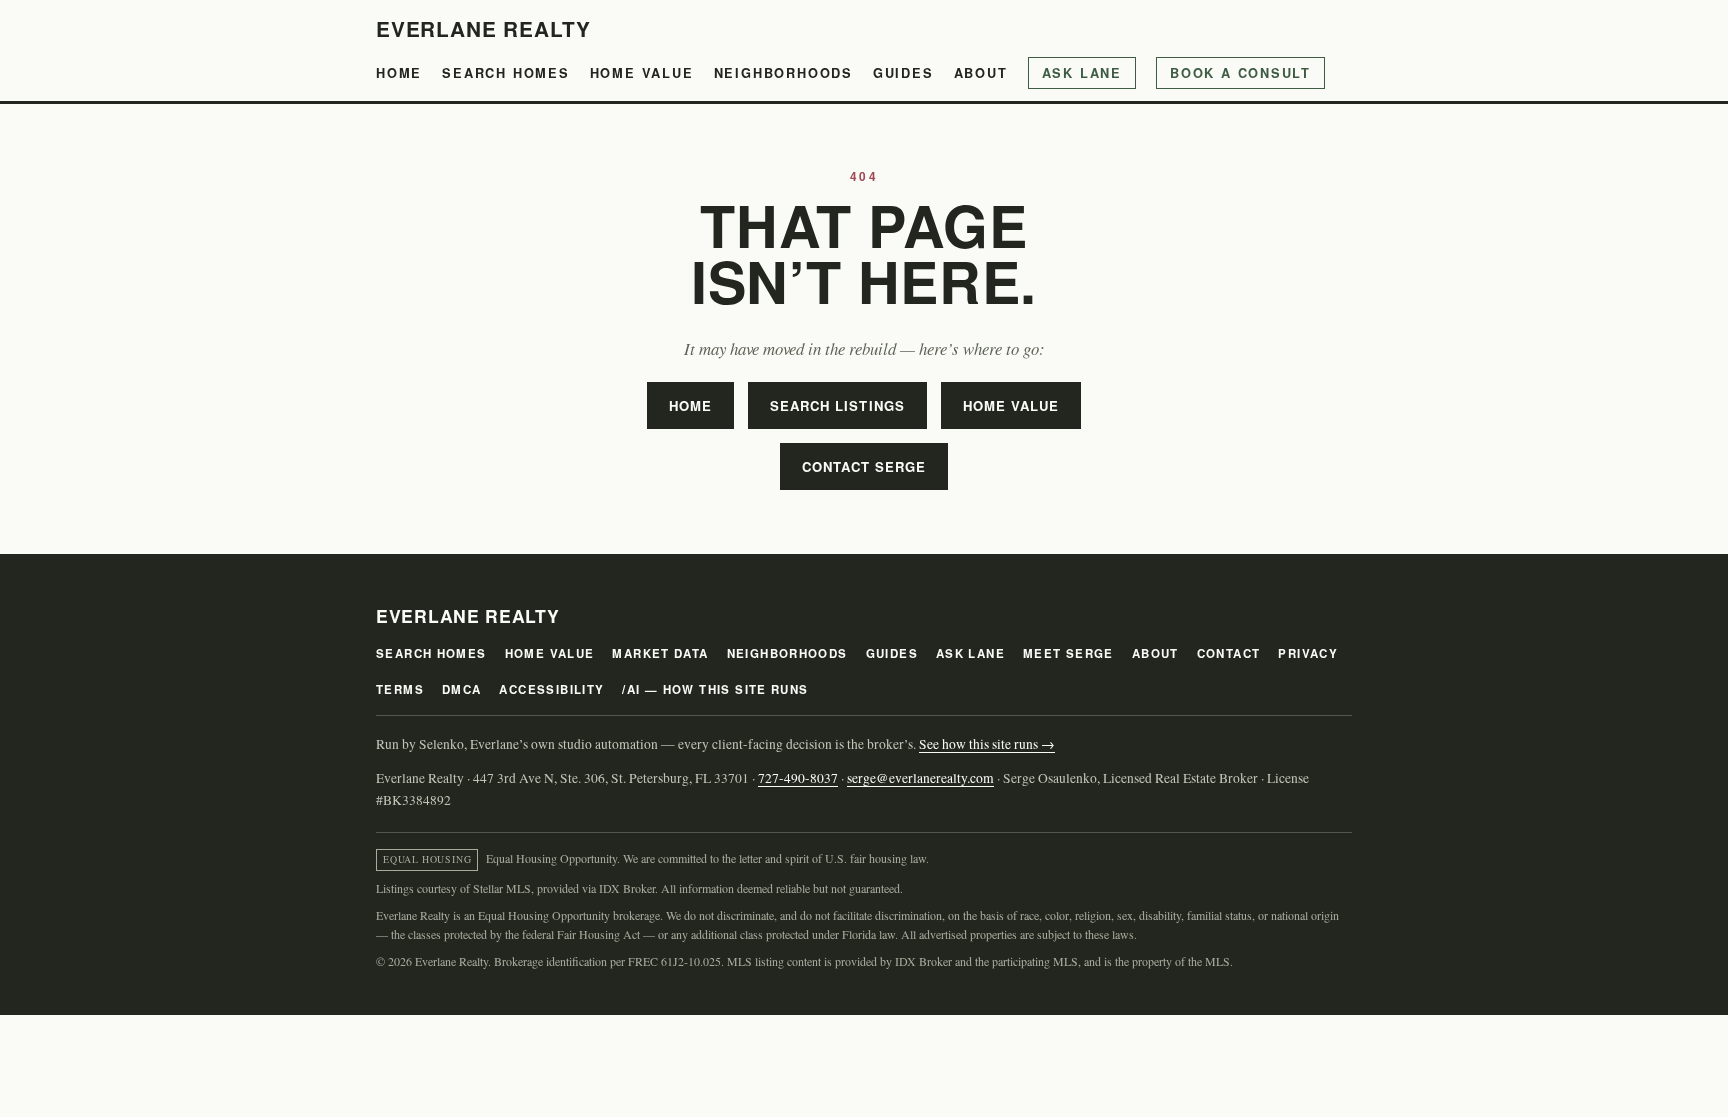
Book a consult (1240, 73)
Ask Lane (1082, 73)
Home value (642, 73)
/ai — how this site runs (715, 689)
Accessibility (551, 689)
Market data (660, 653)
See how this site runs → (987, 744)
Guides (903, 73)
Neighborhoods (783, 73)
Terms (400, 689)
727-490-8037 (798, 778)
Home (399, 73)
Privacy (1308, 653)
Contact (1229, 653)
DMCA (462, 689)
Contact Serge (864, 466)
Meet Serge (1068, 653)
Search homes (506, 73)
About (981, 73)
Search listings (837, 405)
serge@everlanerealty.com (920, 778)
